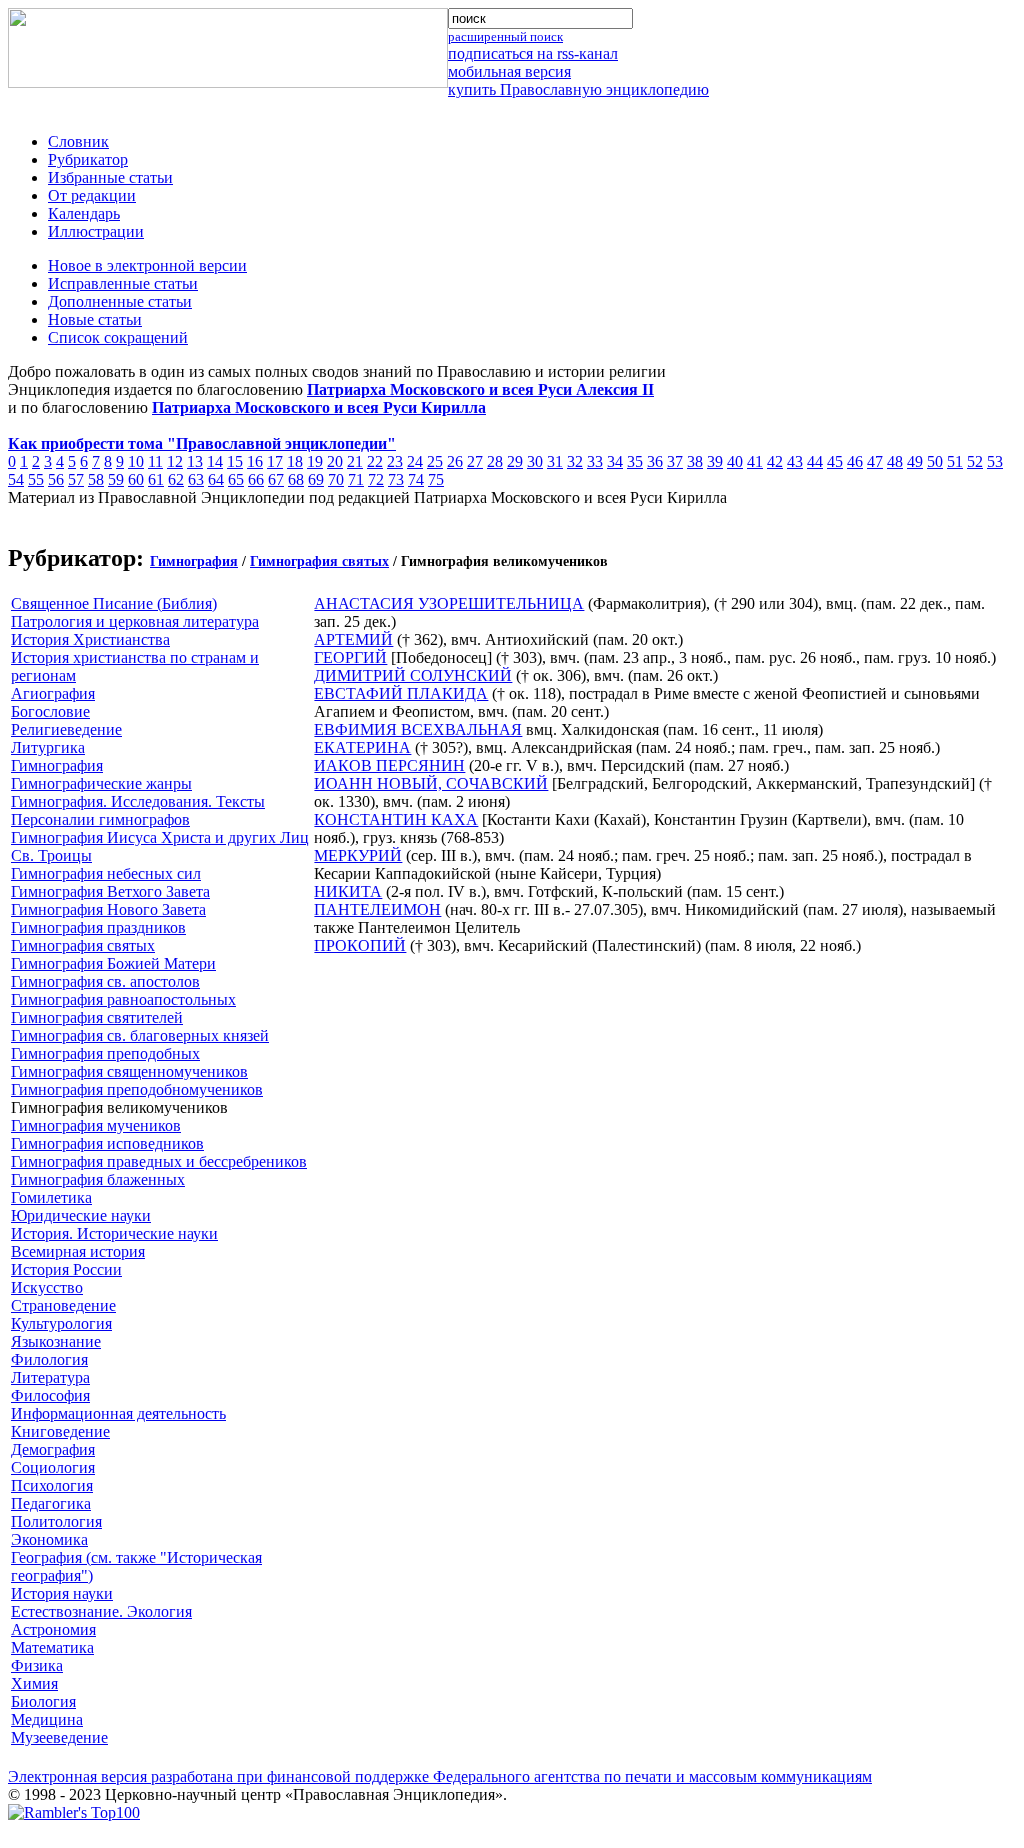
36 (655, 461)
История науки (62, 1593)
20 (335, 461)
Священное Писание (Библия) (114, 603)
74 (416, 479)
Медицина (47, 1719)
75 (436, 479)
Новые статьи (95, 319)
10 (136, 461)
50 (935, 461)
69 (316, 479)
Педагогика (51, 1503)
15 (235, 461)
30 (535, 461)
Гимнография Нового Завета (108, 909)
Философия (50, 1395)
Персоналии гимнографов (100, 819)
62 (176, 479)
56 (56, 479)
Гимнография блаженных (98, 1179)
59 (116, 479)
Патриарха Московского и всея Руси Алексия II (480, 389)
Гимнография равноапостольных (123, 999)
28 (495, 461)
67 (276, 479)
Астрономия (53, 1629)
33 (595, 461)
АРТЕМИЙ (353, 639)
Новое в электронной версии (147, 265)
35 (635, 461)
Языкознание (56, 1341)
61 (156, 479)
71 (356, 479)
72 (376, 479)
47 (875, 461)
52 (975, 461)
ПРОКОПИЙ (360, 945)
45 (835, 461)
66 (256, 479)
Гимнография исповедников (107, 1143)
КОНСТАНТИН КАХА (396, 819)
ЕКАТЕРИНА (362, 747)
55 (36, 479)
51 (955, 461)
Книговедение (60, 1431)
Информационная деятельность (118, 1413)
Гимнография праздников (98, 927)
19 (315, 461)
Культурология (61, 1323)
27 (475, 461)
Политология (56, 1521)
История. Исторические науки (114, 1233)
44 (815, 461)
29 (515, 461)
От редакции (92, 195)
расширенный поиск (505, 36)
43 (795, 461)
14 (215, 461)
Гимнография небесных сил (106, 873)
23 (395, 461)
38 (695, 461)
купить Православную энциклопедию (578, 89)
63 (196, 479)
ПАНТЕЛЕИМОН (377, 909)
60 (136, 479)
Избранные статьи (110, 177)
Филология (49, 1359)
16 (255, 461)
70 (336, 479)
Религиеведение (66, 729)
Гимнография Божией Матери (113, 963)
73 (396, 479)
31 (555, 461)
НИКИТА (348, 891)
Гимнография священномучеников (129, 1071)
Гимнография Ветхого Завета (110, 891)
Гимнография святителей (97, 1017)
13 (195, 461)
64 (216, 479)
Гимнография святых (319, 561)
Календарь (84, 213)
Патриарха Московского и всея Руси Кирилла (319, 407)
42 (775, 461)
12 (175, 461)
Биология (43, 1701)
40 (735, 461)
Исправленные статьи (123, 283)
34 (615, 461)
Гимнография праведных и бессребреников (159, 1161)
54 (16, 479)
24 (415, 461)
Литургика (48, 747)
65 (236, 479)
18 (295, 461)
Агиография (53, 693)
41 (755, 461)
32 (575, 461)
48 (895, 461)
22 (375, 461)
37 (675, 461)
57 (76, 479)
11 (155, 461)
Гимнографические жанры (101, 783)
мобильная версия (509, 71)
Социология (53, 1467)
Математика (52, 1647)
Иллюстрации (96, 231)
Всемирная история (78, 1251)
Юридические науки (81, 1215)
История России (66, 1269)
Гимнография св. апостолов (105, 981)
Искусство (47, 1287)
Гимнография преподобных (105, 1053)
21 (355, 461)
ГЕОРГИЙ (350, 657)
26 (455, 461)
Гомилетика (51, 1197)
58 (96, 479)
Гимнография (194, 561)
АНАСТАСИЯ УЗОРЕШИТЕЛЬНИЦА (449, 603)
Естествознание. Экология (101, 1611)
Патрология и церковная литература (135, 621)
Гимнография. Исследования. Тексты (138, 801)
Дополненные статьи (120, 301)
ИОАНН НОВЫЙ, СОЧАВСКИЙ (431, 783)
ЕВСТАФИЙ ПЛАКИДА (401, 693)
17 (275, 461)
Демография (53, 1449)
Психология (52, 1485)
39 (715, 461)
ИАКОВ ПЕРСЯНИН (389, 765)
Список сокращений (118, 337)
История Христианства (90, 639)
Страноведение (63, 1305)
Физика (37, 1665)
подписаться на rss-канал (533, 53)
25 (435, 461)
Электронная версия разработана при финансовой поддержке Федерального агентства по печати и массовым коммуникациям (440, 1776)
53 (995, 461)
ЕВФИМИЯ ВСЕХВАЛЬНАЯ (418, 729)
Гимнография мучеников (96, 1125)
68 (296, 479)
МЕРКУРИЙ (358, 855)
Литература (50, 1377)
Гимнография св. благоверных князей (140, 1035)
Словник (78, 141)
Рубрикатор (88, 159)
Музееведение (59, 1737)
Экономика (49, 1539)
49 (915, 461)
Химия (34, 1683)
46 (855, 461)
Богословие (50, 711)
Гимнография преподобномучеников (137, 1089)
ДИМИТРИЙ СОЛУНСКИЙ (413, 675)
